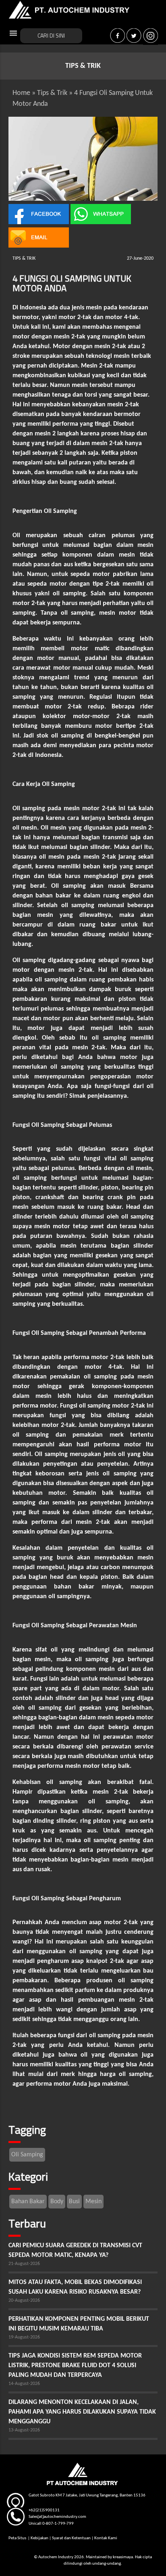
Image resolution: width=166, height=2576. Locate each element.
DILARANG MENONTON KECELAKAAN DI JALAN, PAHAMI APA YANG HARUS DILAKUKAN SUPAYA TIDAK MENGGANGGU (82, 2412)
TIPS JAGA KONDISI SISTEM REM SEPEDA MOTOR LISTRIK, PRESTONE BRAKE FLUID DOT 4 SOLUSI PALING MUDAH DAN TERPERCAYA (75, 2366)
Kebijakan (39, 2538)
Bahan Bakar (28, 2202)
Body (57, 2202)
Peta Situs (18, 2538)
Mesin (93, 2202)
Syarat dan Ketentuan (71, 2538)
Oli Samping (27, 2155)
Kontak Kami (106, 2538)
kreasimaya (123, 2557)
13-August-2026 (24, 2430)
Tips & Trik (52, 93)
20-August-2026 (24, 2301)
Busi (74, 2202)
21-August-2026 (24, 2264)
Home (21, 93)
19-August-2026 (24, 2337)
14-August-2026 (24, 2384)
